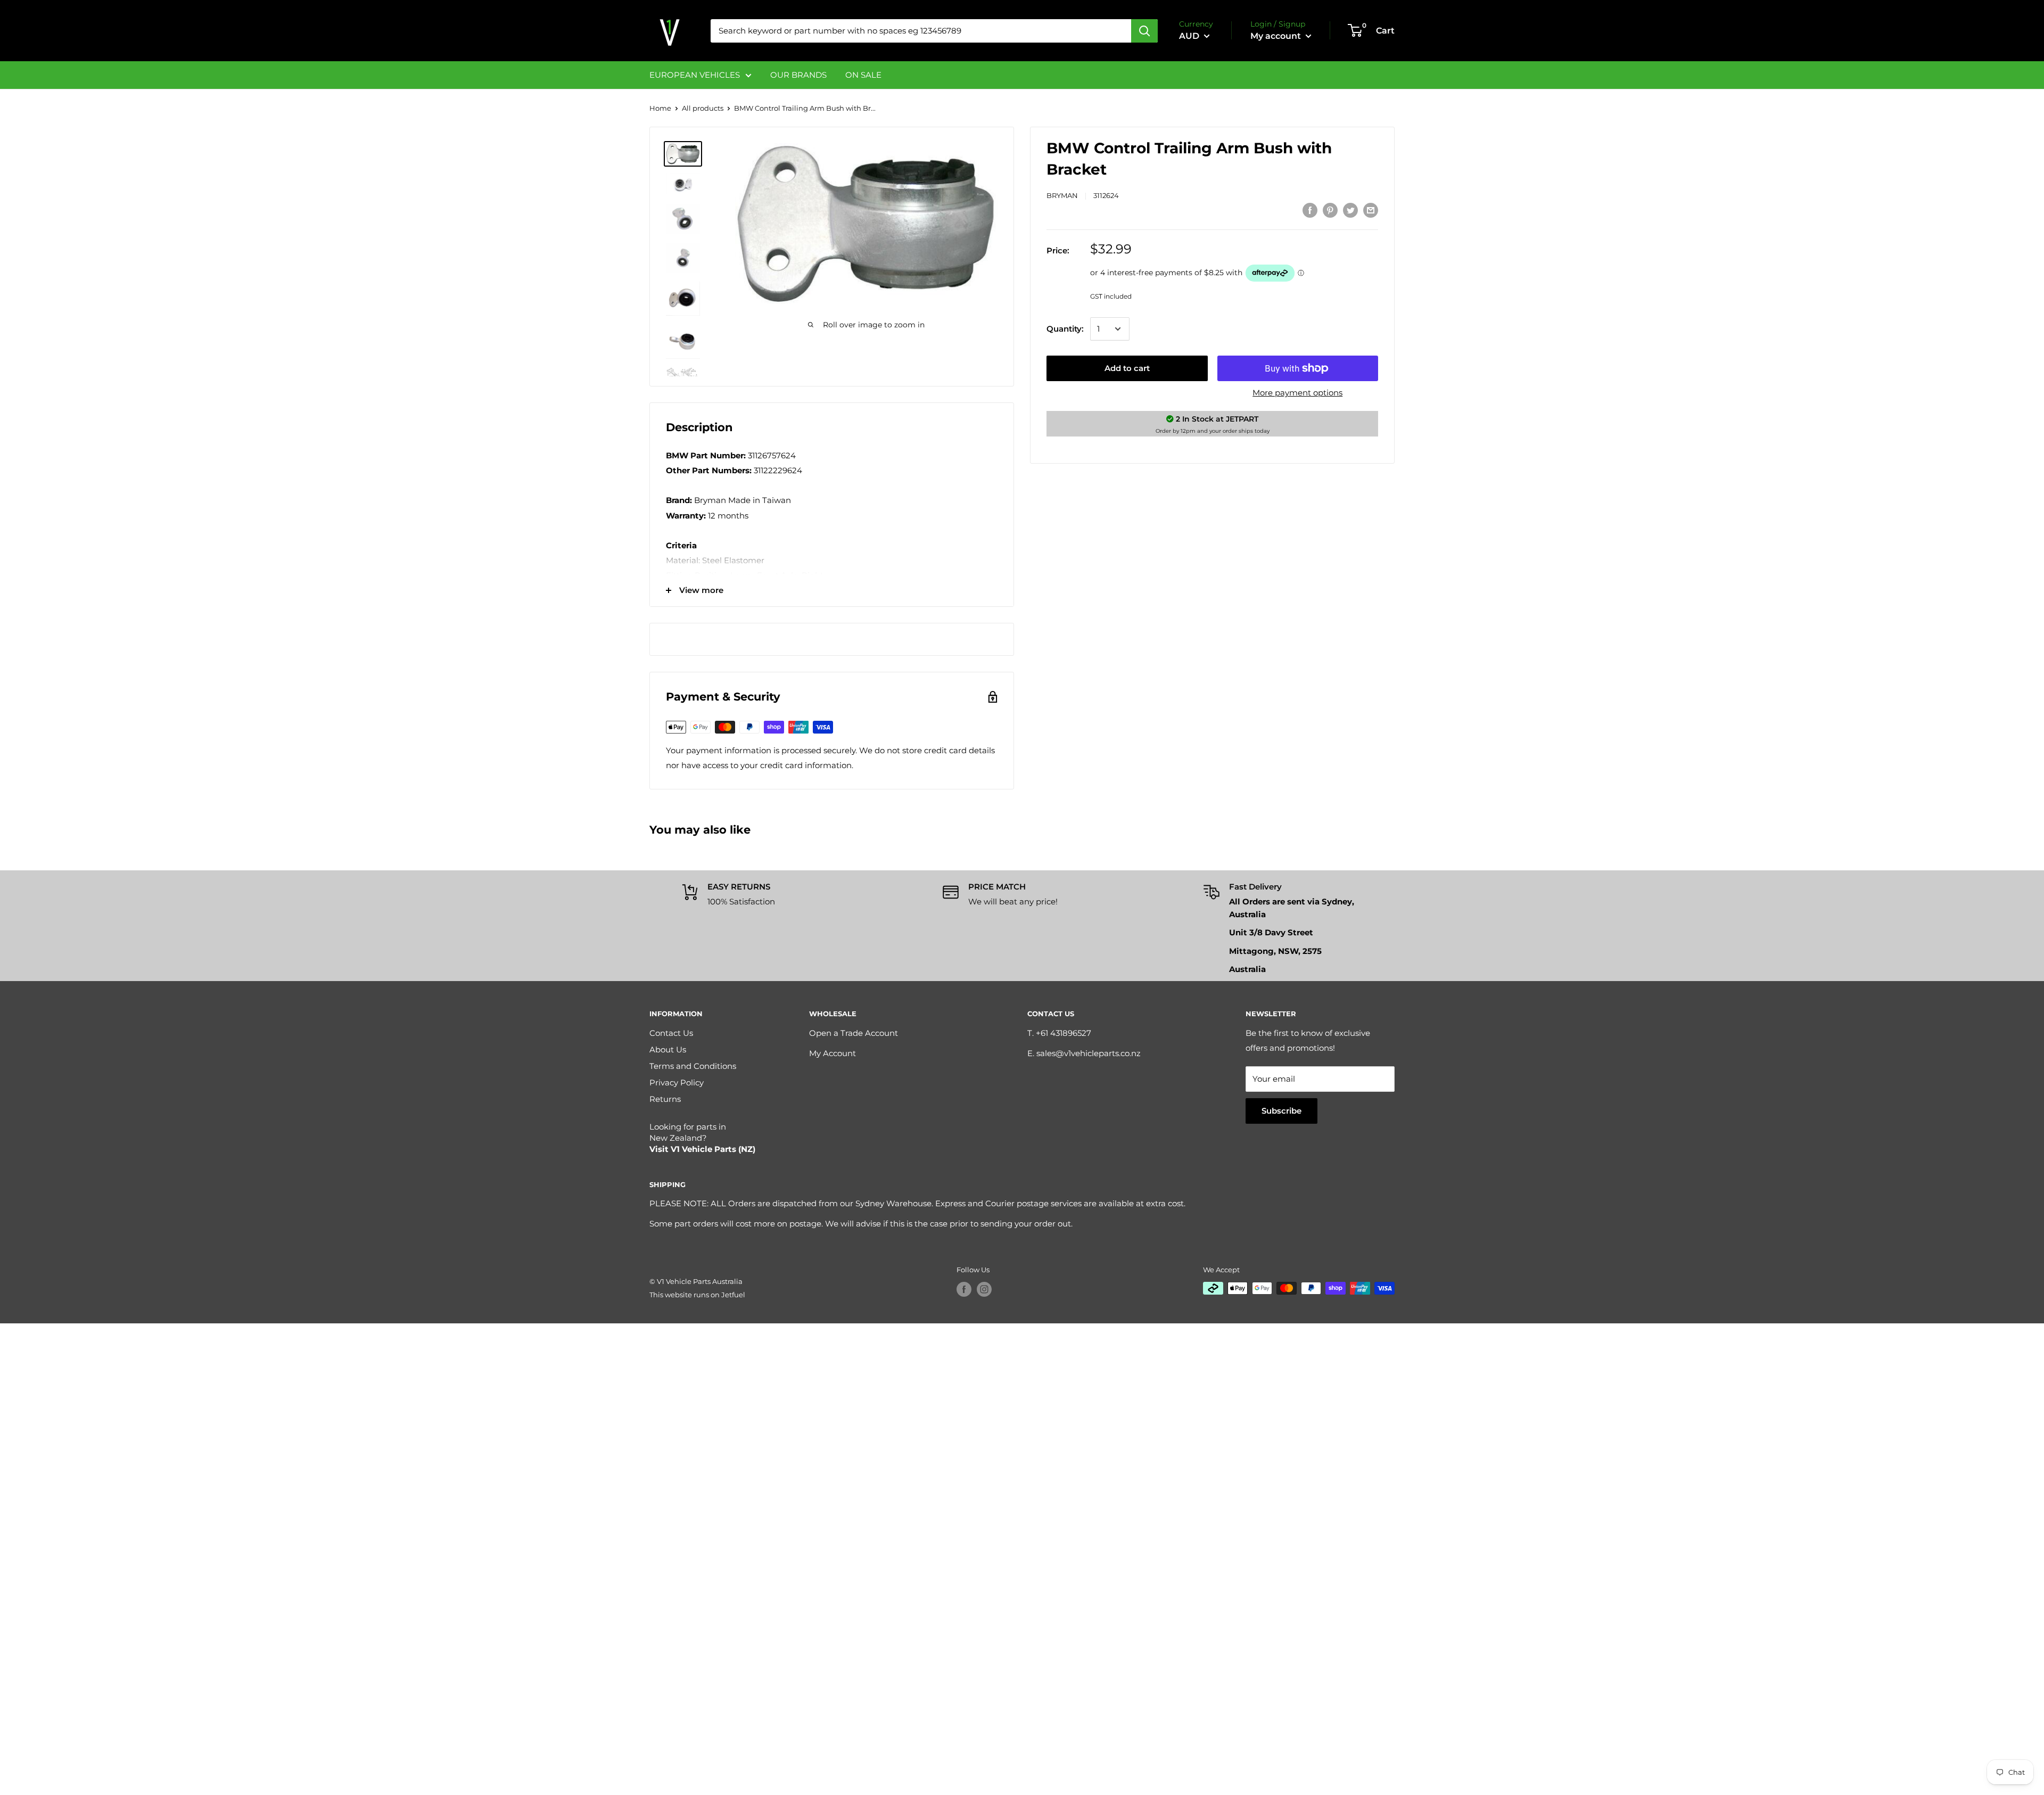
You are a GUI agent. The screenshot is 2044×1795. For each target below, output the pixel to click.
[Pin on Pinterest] (1330, 210)
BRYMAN (1062, 195)
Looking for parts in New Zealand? (702, 1138)
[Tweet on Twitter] (1350, 210)
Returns (665, 1099)
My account (1277, 36)
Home (660, 108)
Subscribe (1281, 1111)
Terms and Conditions (693, 1066)
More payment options (1297, 393)
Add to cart (1127, 368)
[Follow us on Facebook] (964, 1289)
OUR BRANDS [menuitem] (798, 75)
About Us (668, 1049)
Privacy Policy (677, 1082)
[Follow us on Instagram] (984, 1289)
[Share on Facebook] (1310, 210)
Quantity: (1065, 329)
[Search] (1144, 31)
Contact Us (671, 1033)
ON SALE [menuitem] (863, 75)
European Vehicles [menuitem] (695, 75)
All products (703, 108)
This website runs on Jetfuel (697, 1295)
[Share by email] (1371, 210)
